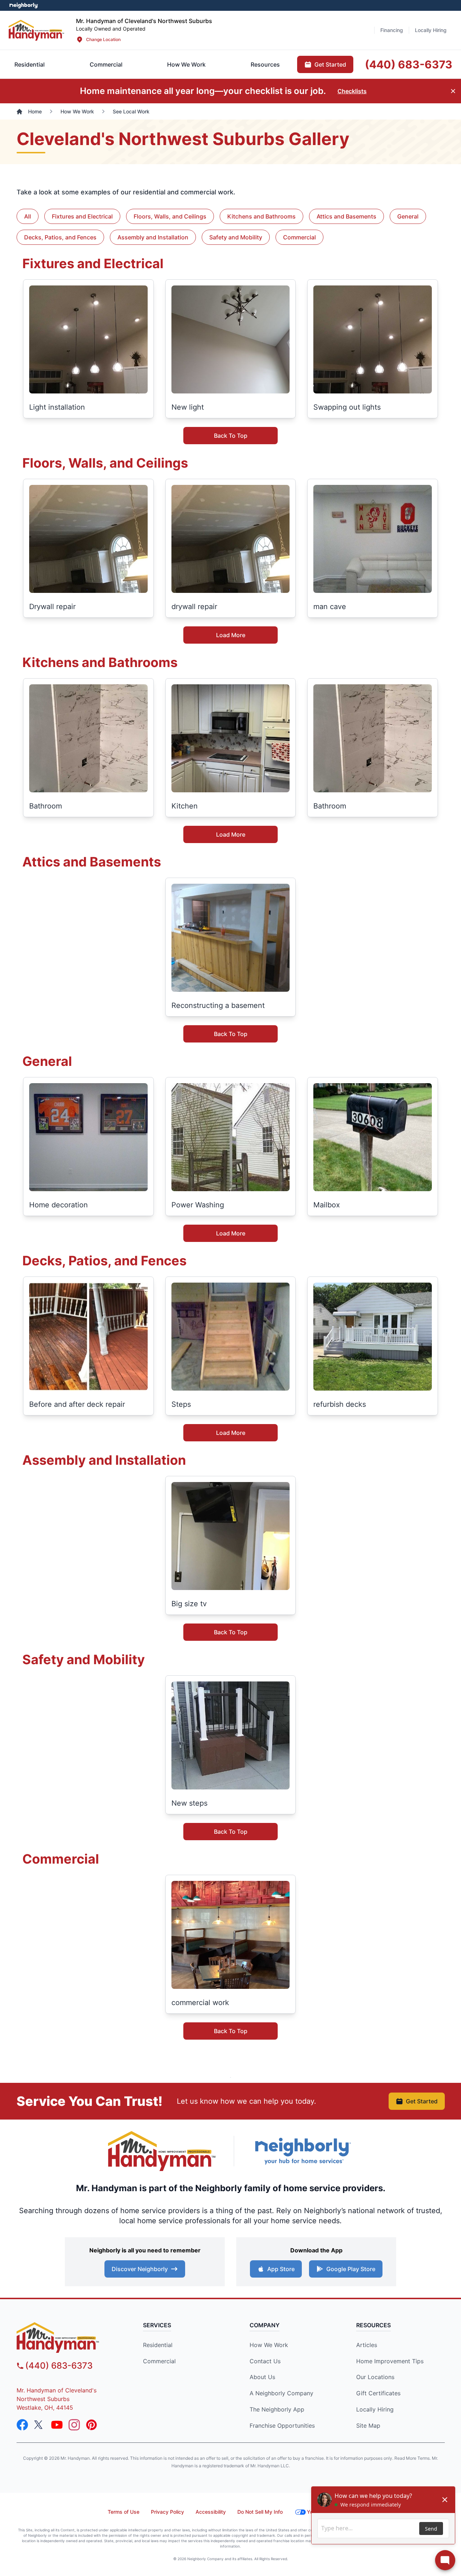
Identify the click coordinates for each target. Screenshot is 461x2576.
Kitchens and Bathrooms (261, 216)
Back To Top (231, 436)
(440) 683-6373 (59, 2366)
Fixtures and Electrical (82, 216)
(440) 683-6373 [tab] (409, 64)
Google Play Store (351, 2269)
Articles (367, 2345)
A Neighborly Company (281, 2393)
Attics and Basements (346, 216)
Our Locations (375, 2377)
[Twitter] (40, 2425)
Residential (158, 2345)
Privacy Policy (167, 2512)
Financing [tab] (392, 30)
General (408, 216)
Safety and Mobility (236, 237)
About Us (262, 2377)
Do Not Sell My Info (260, 2512)
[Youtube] (57, 2425)
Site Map (368, 2426)
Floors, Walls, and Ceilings (170, 216)
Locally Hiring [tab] (431, 30)
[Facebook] (22, 2425)
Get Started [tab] (330, 64)
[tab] (106, 64)
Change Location (103, 39)
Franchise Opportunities (282, 2426)
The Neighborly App (277, 2409)
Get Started (422, 2101)
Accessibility (211, 2512)
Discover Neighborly (140, 2269)
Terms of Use (124, 2512)
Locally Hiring (375, 2409)
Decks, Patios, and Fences (60, 237)
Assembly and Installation (153, 237)
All (28, 216)
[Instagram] (74, 2425)
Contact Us (265, 2361)
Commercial (299, 237)
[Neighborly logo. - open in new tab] (24, 5)
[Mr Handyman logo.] (37, 30)
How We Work (269, 2345)
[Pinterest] (91, 2425)
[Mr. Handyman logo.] (162, 2151)
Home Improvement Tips (390, 2361)
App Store (281, 2269)
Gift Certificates (378, 2393)
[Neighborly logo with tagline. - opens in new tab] (303, 2151)
